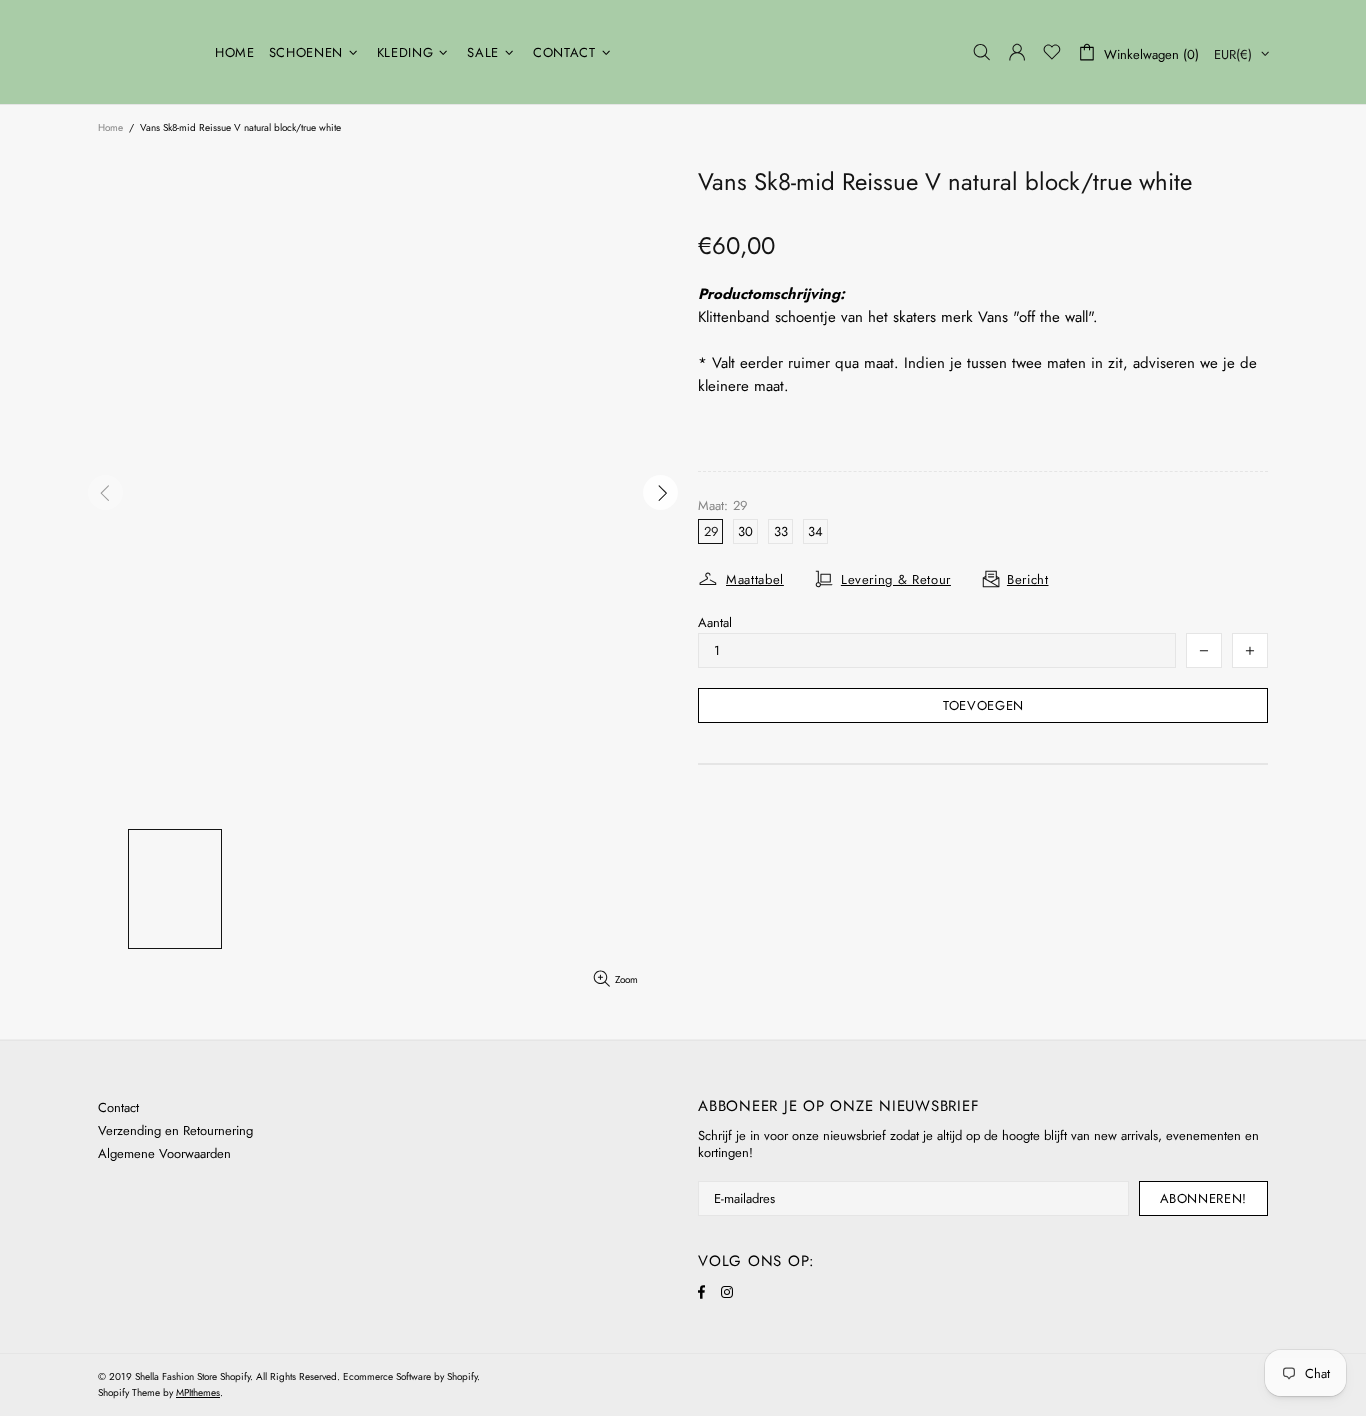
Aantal (715, 622)
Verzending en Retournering (175, 1130)
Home (110, 127)
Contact (118, 1107)
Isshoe (144, 52)
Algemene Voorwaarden (164, 1153)
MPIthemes (198, 1392)
